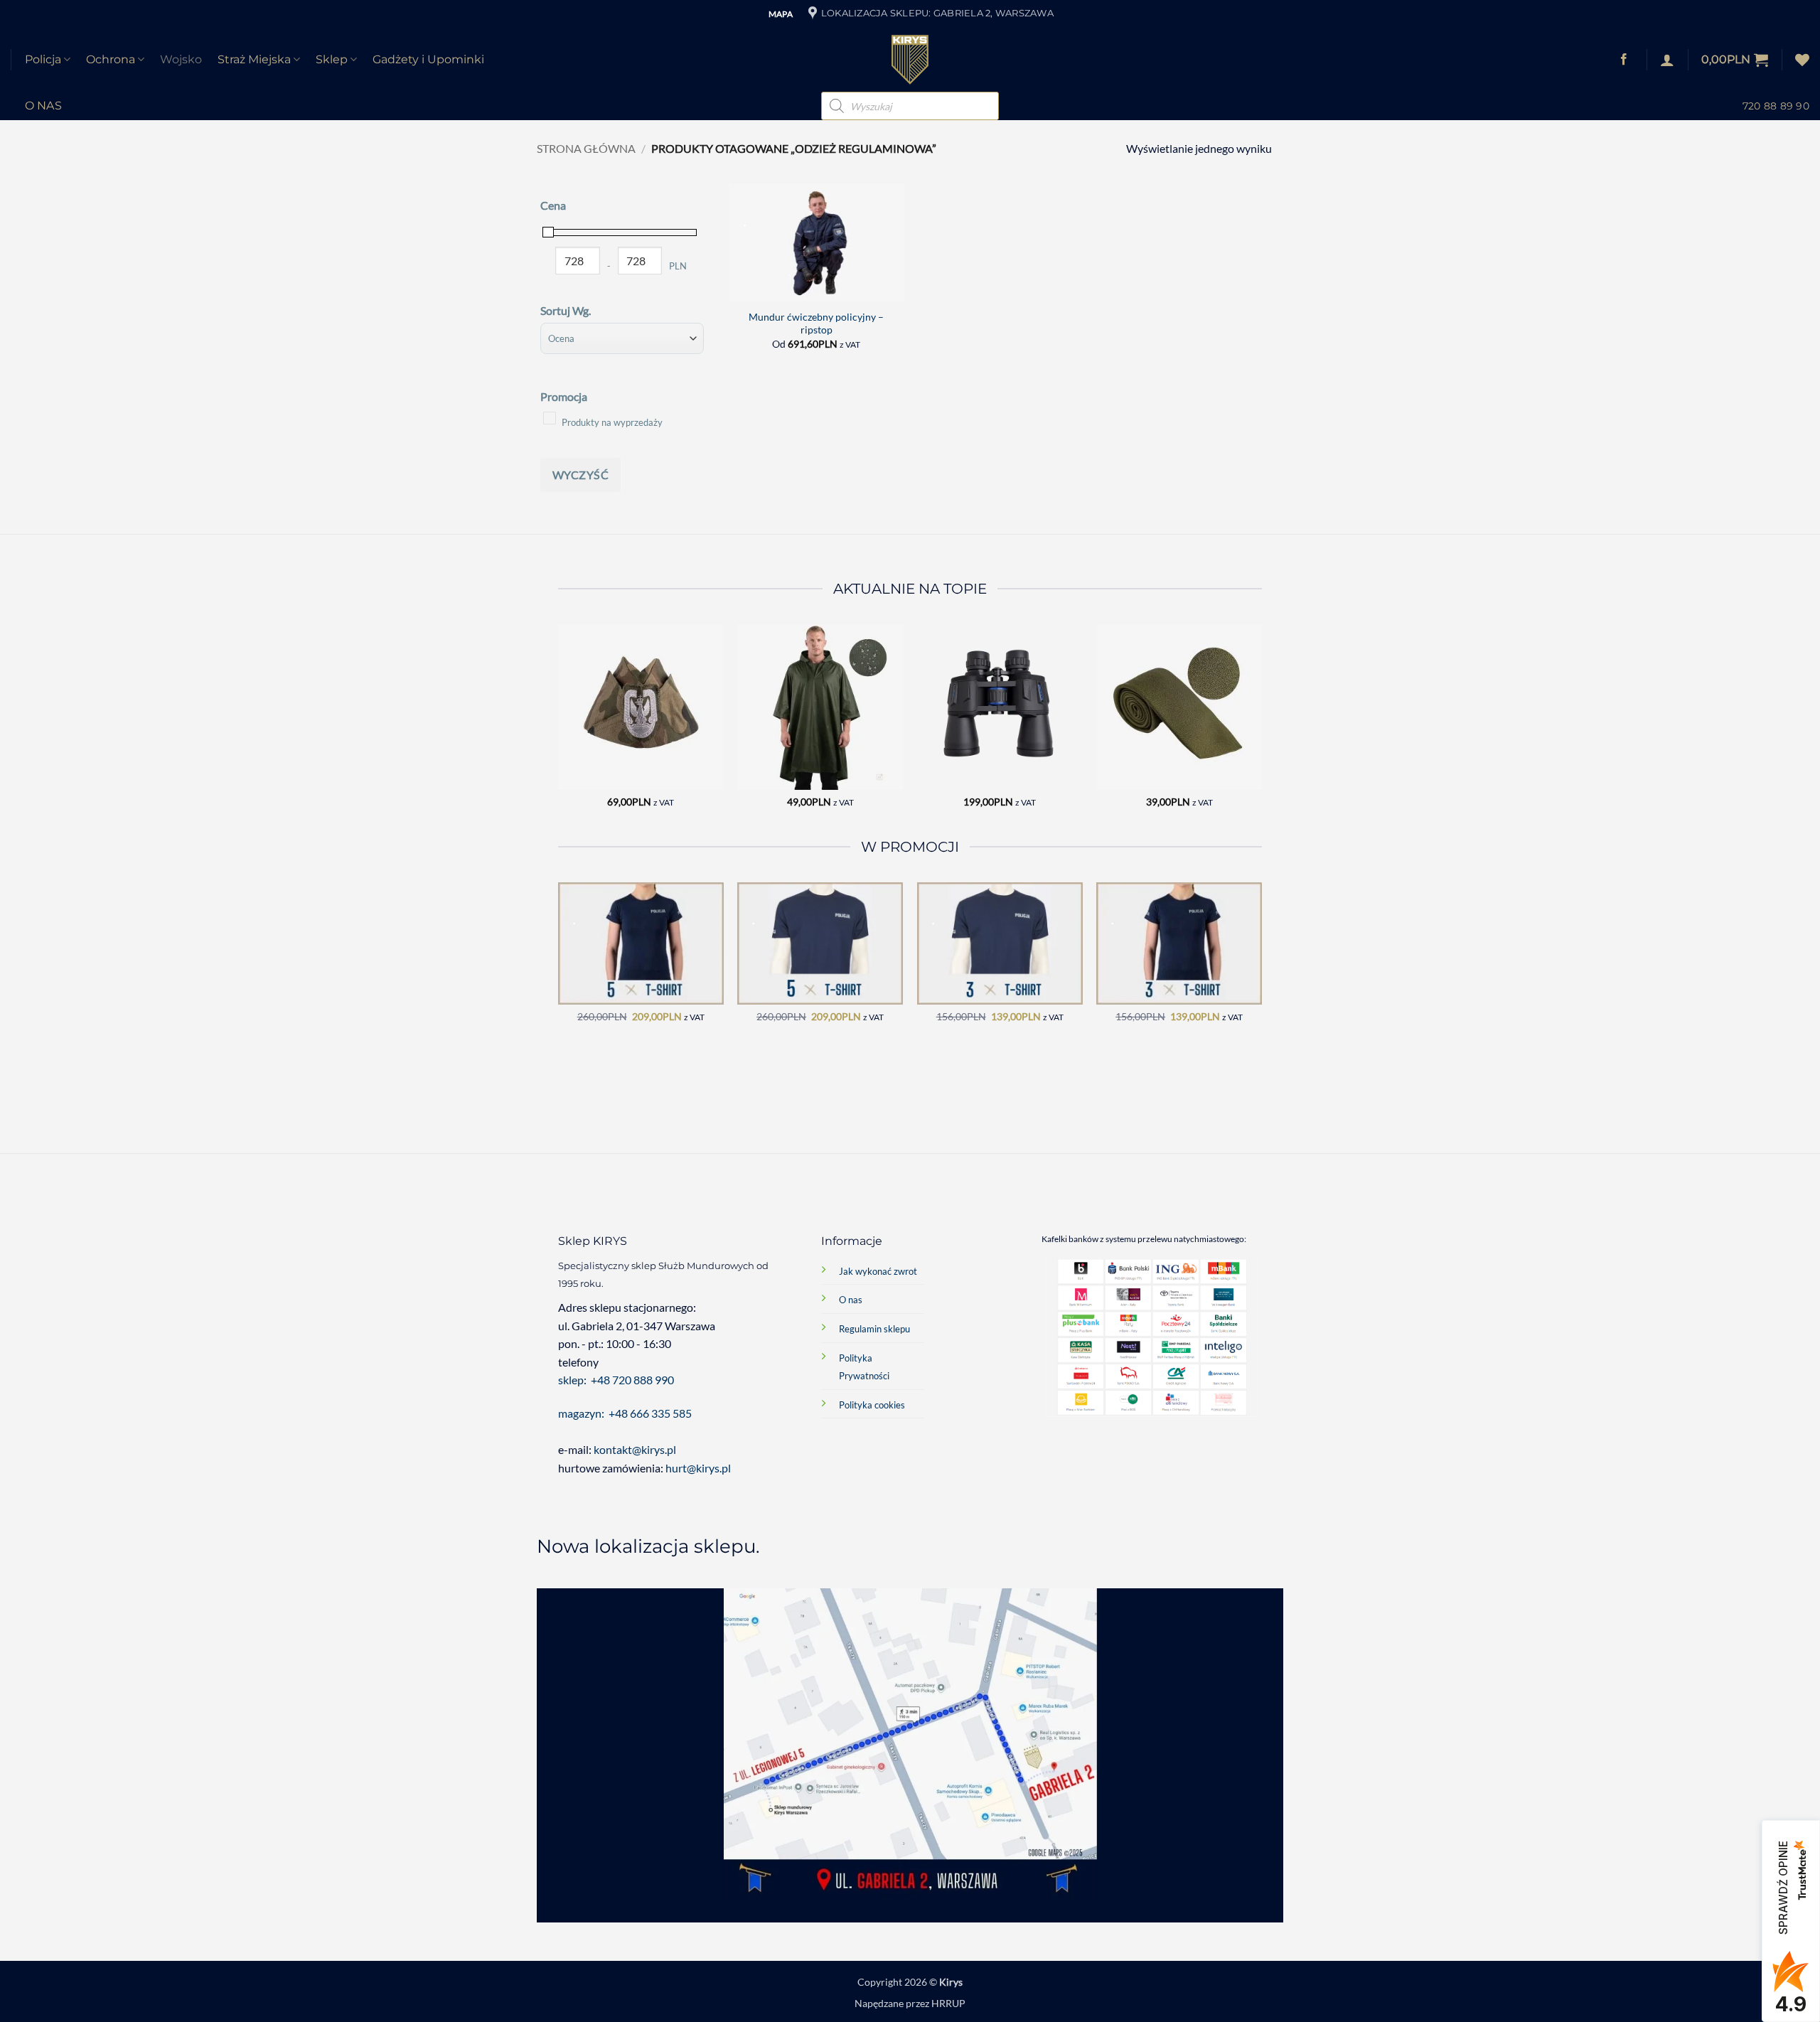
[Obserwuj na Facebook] (1624, 60)
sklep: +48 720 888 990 (616, 1380)
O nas (44, 106)
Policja (43, 59)
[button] (1735, 60)
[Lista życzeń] (1802, 60)
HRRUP (948, 2003)
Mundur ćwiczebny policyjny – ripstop (816, 323)
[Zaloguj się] (1667, 60)
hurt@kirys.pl (698, 1468)
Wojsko (181, 59)
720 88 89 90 (1776, 106)
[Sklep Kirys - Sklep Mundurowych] (910, 60)
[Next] (1261, 728)
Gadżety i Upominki (428, 59)
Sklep (332, 59)
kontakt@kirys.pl (636, 1449)
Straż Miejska (254, 59)
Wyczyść (580, 475)
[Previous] (559, 728)
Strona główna (586, 148)
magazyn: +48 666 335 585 (625, 1413)
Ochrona (111, 59)
